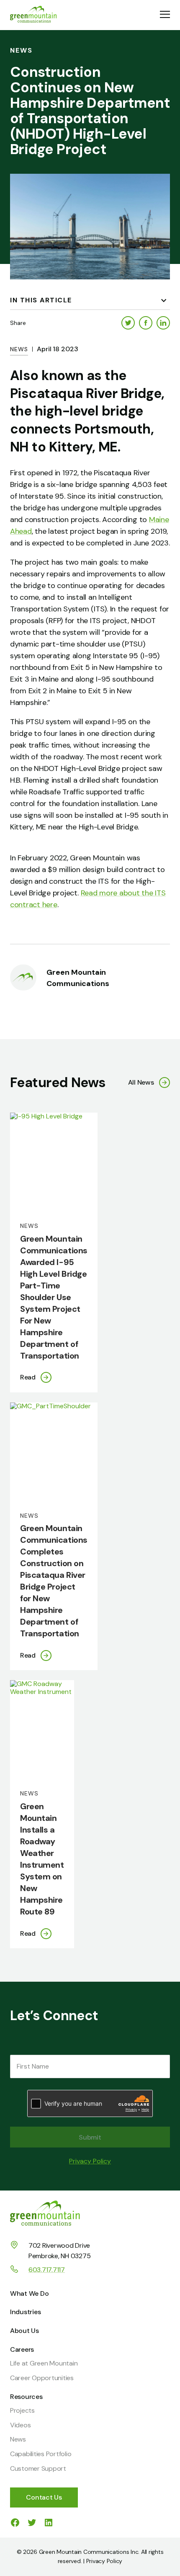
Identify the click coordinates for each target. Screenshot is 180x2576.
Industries (26, 2312)
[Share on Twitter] (128, 323)
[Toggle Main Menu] (165, 15)
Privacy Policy (90, 2161)
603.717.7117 (47, 2270)
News (18, 2439)
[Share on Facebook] (146, 323)
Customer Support (38, 2468)
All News (141, 1082)
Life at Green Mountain (44, 2363)
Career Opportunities (42, 2378)
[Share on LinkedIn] (163, 323)
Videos (21, 2425)
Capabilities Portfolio (41, 2454)
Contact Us (44, 2497)
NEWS (19, 349)
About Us (24, 2331)
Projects (22, 2410)
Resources (26, 2397)
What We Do (30, 2293)
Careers (22, 2349)
